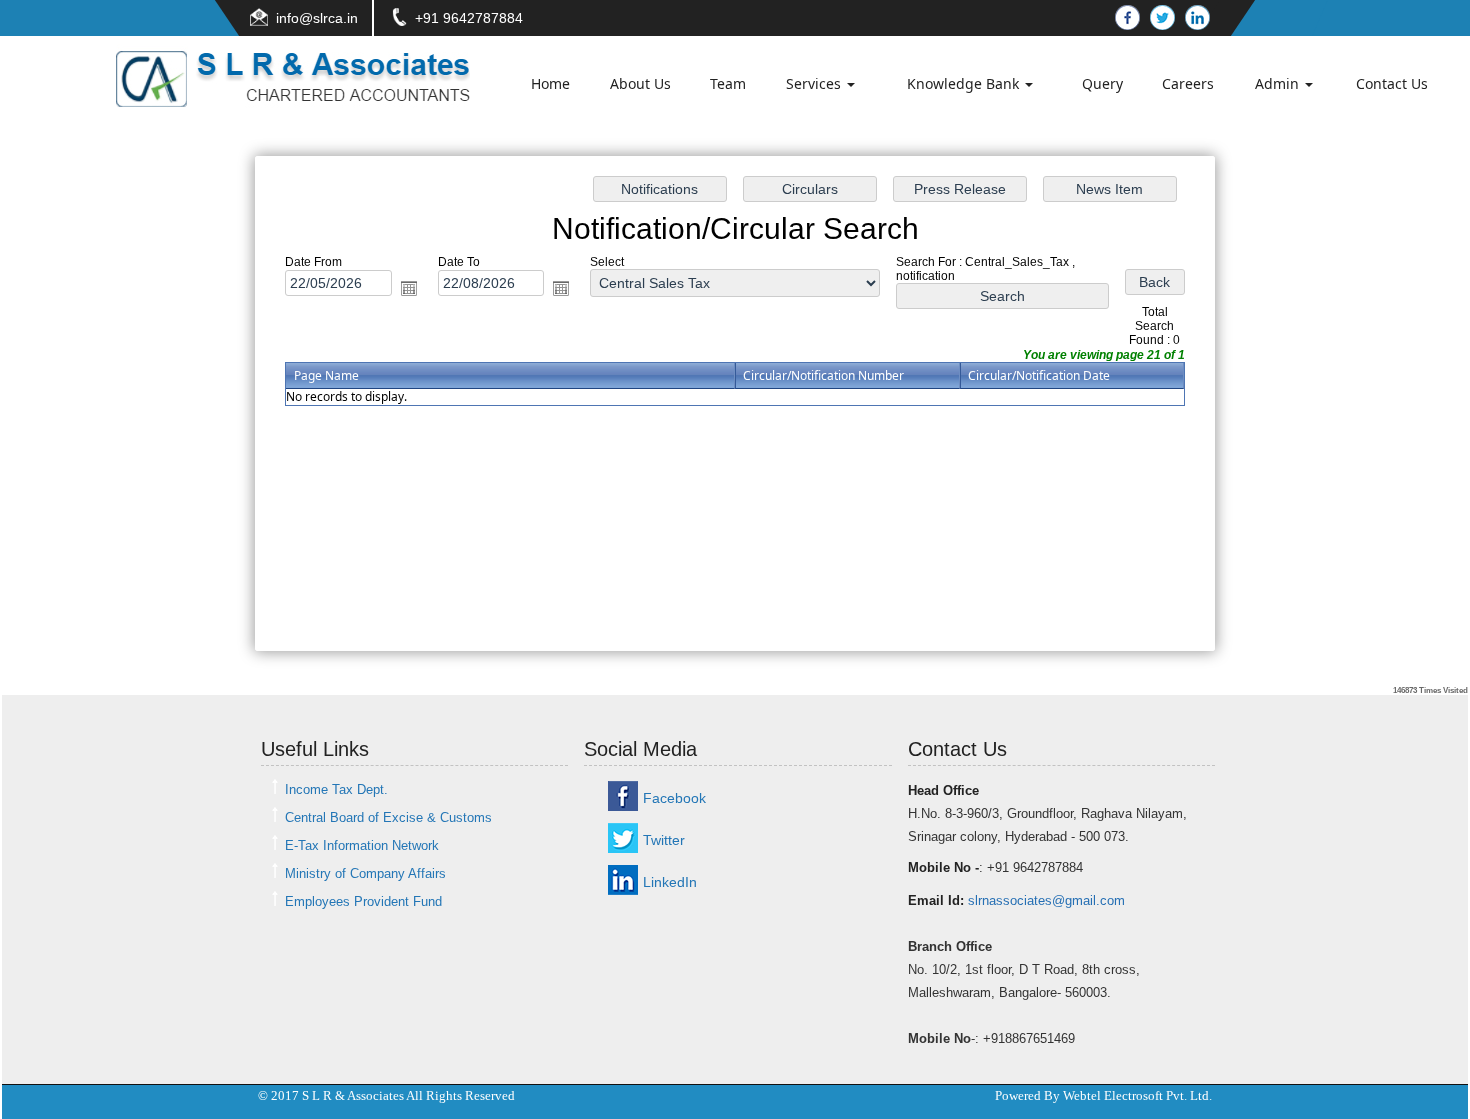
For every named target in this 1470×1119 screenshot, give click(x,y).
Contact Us (1392, 83)
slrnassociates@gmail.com (1046, 900)
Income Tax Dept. (336, 789)
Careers (1188, 83)
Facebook (674, 798)
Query (1102, 83)
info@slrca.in (317, 18)
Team (728, 83)
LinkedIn (670, 882)
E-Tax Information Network (362, 845)
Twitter (664, 840)
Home (550, 83)
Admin (1279, 83)
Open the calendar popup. (409, 288)
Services (815, 83)
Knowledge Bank (965, 83)
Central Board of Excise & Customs (388, 817)
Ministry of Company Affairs (365, 873)
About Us (640, 83)
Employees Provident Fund (363, 901)
